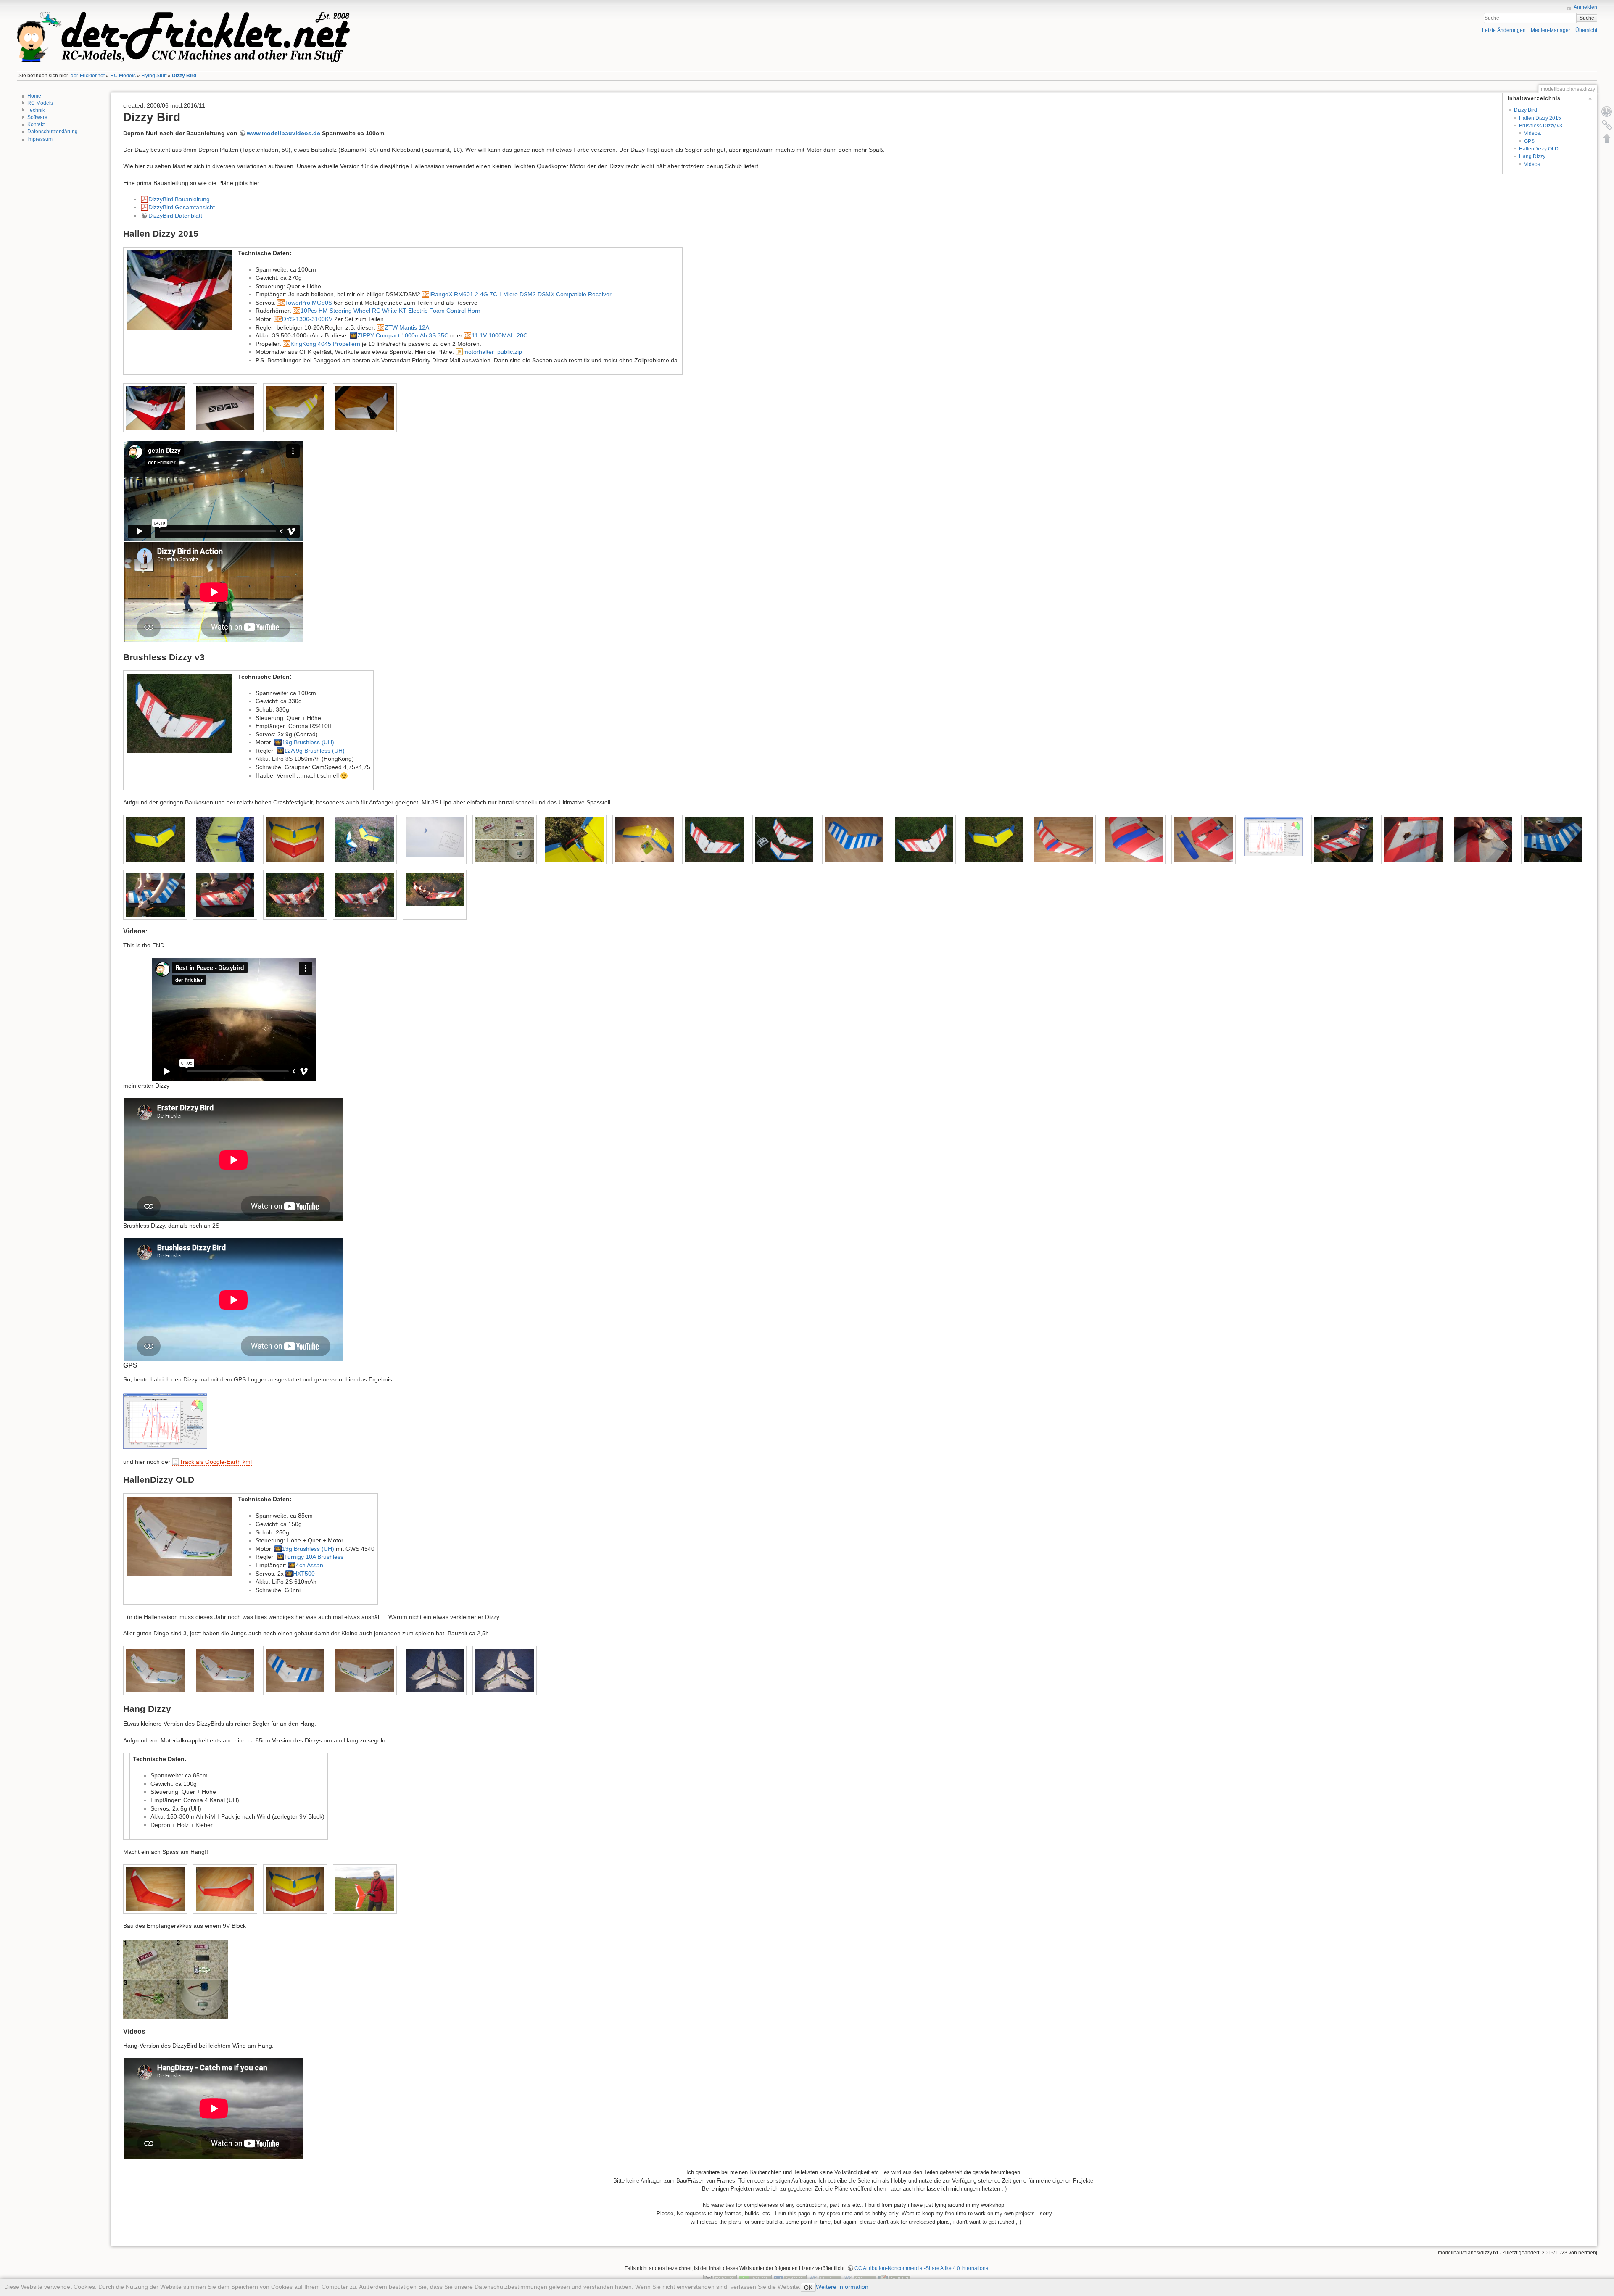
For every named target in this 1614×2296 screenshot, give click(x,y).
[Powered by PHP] (790, 2278)
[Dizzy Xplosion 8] (365, 895)
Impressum (40, 139)
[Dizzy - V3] (924, 839)
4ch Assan (310, 1565)
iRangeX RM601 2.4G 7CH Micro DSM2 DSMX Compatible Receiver (521, 294)
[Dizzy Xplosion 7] (295, 895)
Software (37, 117)
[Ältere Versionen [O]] (1607, 111)
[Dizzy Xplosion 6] (225, 895)
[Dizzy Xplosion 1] (1343, 839)
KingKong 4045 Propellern (325, 344)
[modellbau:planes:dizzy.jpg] (179, 713)
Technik (36, 110)
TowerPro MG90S (309, 303)
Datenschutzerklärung (53, 132)
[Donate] (755, 2278)
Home (34, 96)
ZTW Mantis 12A (407, 327)
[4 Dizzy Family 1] (365, 839)
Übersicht (1586, 30)
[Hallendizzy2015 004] (365, 408)
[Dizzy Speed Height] (1273, 837)
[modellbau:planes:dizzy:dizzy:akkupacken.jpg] (176, 1979)
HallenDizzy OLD (1539, 149)
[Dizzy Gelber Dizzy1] (994, 839)
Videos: (1533, 133)
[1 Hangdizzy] (155, 1889)
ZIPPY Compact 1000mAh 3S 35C (403, 335)
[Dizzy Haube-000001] (1064, 839)
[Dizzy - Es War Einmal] (645, 839)
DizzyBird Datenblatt (175, 216)
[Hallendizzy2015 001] (155, 408)
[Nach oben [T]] (1607, 138)
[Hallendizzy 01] (155, 1671)
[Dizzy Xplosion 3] (1483, 839)
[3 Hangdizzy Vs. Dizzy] (295, 839)
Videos (1532, 164)
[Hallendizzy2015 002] (225, 408)
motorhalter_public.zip (493, 352)
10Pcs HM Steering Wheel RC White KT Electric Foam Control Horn (390, 311)
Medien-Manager (1551, 30)
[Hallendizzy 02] (225, 1671)
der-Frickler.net (88, 76)
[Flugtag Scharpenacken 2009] (435, 837)
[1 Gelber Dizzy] (155, 839)
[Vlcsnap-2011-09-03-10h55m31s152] (435, 889)
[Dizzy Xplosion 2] (1413, 839)
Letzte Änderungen (1504, 30)
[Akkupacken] (505, 839)
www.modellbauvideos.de (284, 133)
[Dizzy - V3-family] (784, 839)
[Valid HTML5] (825, 2278)
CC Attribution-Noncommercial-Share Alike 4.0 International (922, 2268)
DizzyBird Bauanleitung (179, 199)
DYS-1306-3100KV (307, 319)
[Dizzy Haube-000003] (1204, 839)
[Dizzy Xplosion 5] (155, 895)
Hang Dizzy (1532, 156)
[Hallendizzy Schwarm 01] (435, 1671)
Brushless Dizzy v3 (1541, 126)
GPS (1529, 141)
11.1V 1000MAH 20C (500, 335)
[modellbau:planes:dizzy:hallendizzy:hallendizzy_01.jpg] (179, 1536)
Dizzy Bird (184, 76)
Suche (1587, 18)
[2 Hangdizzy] (225, 1889)
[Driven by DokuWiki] (894, 2278)
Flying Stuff (154, 76)
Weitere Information (842, 2287)
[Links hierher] (1607, 125)
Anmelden (1585, 7)
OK (808, 2288)
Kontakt (36, 124)
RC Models (123, 76)
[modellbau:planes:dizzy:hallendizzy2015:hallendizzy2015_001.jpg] (179, 290)
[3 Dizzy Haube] (225, 839)
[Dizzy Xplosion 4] (1553, 839)
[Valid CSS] (860, 2278)
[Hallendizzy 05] (365, 1671)
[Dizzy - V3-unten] (854, 839)
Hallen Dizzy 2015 (1540, 118)
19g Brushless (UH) (308, 742)
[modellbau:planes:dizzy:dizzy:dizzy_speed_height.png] (165, 1420)
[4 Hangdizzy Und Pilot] (365, 1889)
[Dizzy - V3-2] (714, 839)
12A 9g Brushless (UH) (314, 751)
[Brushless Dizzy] (574, 839)
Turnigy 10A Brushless (314, 1557)
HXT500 (304, 1574)
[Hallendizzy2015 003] (295, 408)
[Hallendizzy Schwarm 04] (505, 1671)
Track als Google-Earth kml (216, 1462)
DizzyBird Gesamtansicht (182, 207)
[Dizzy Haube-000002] (1134, 839)
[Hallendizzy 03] (295, 1671)
